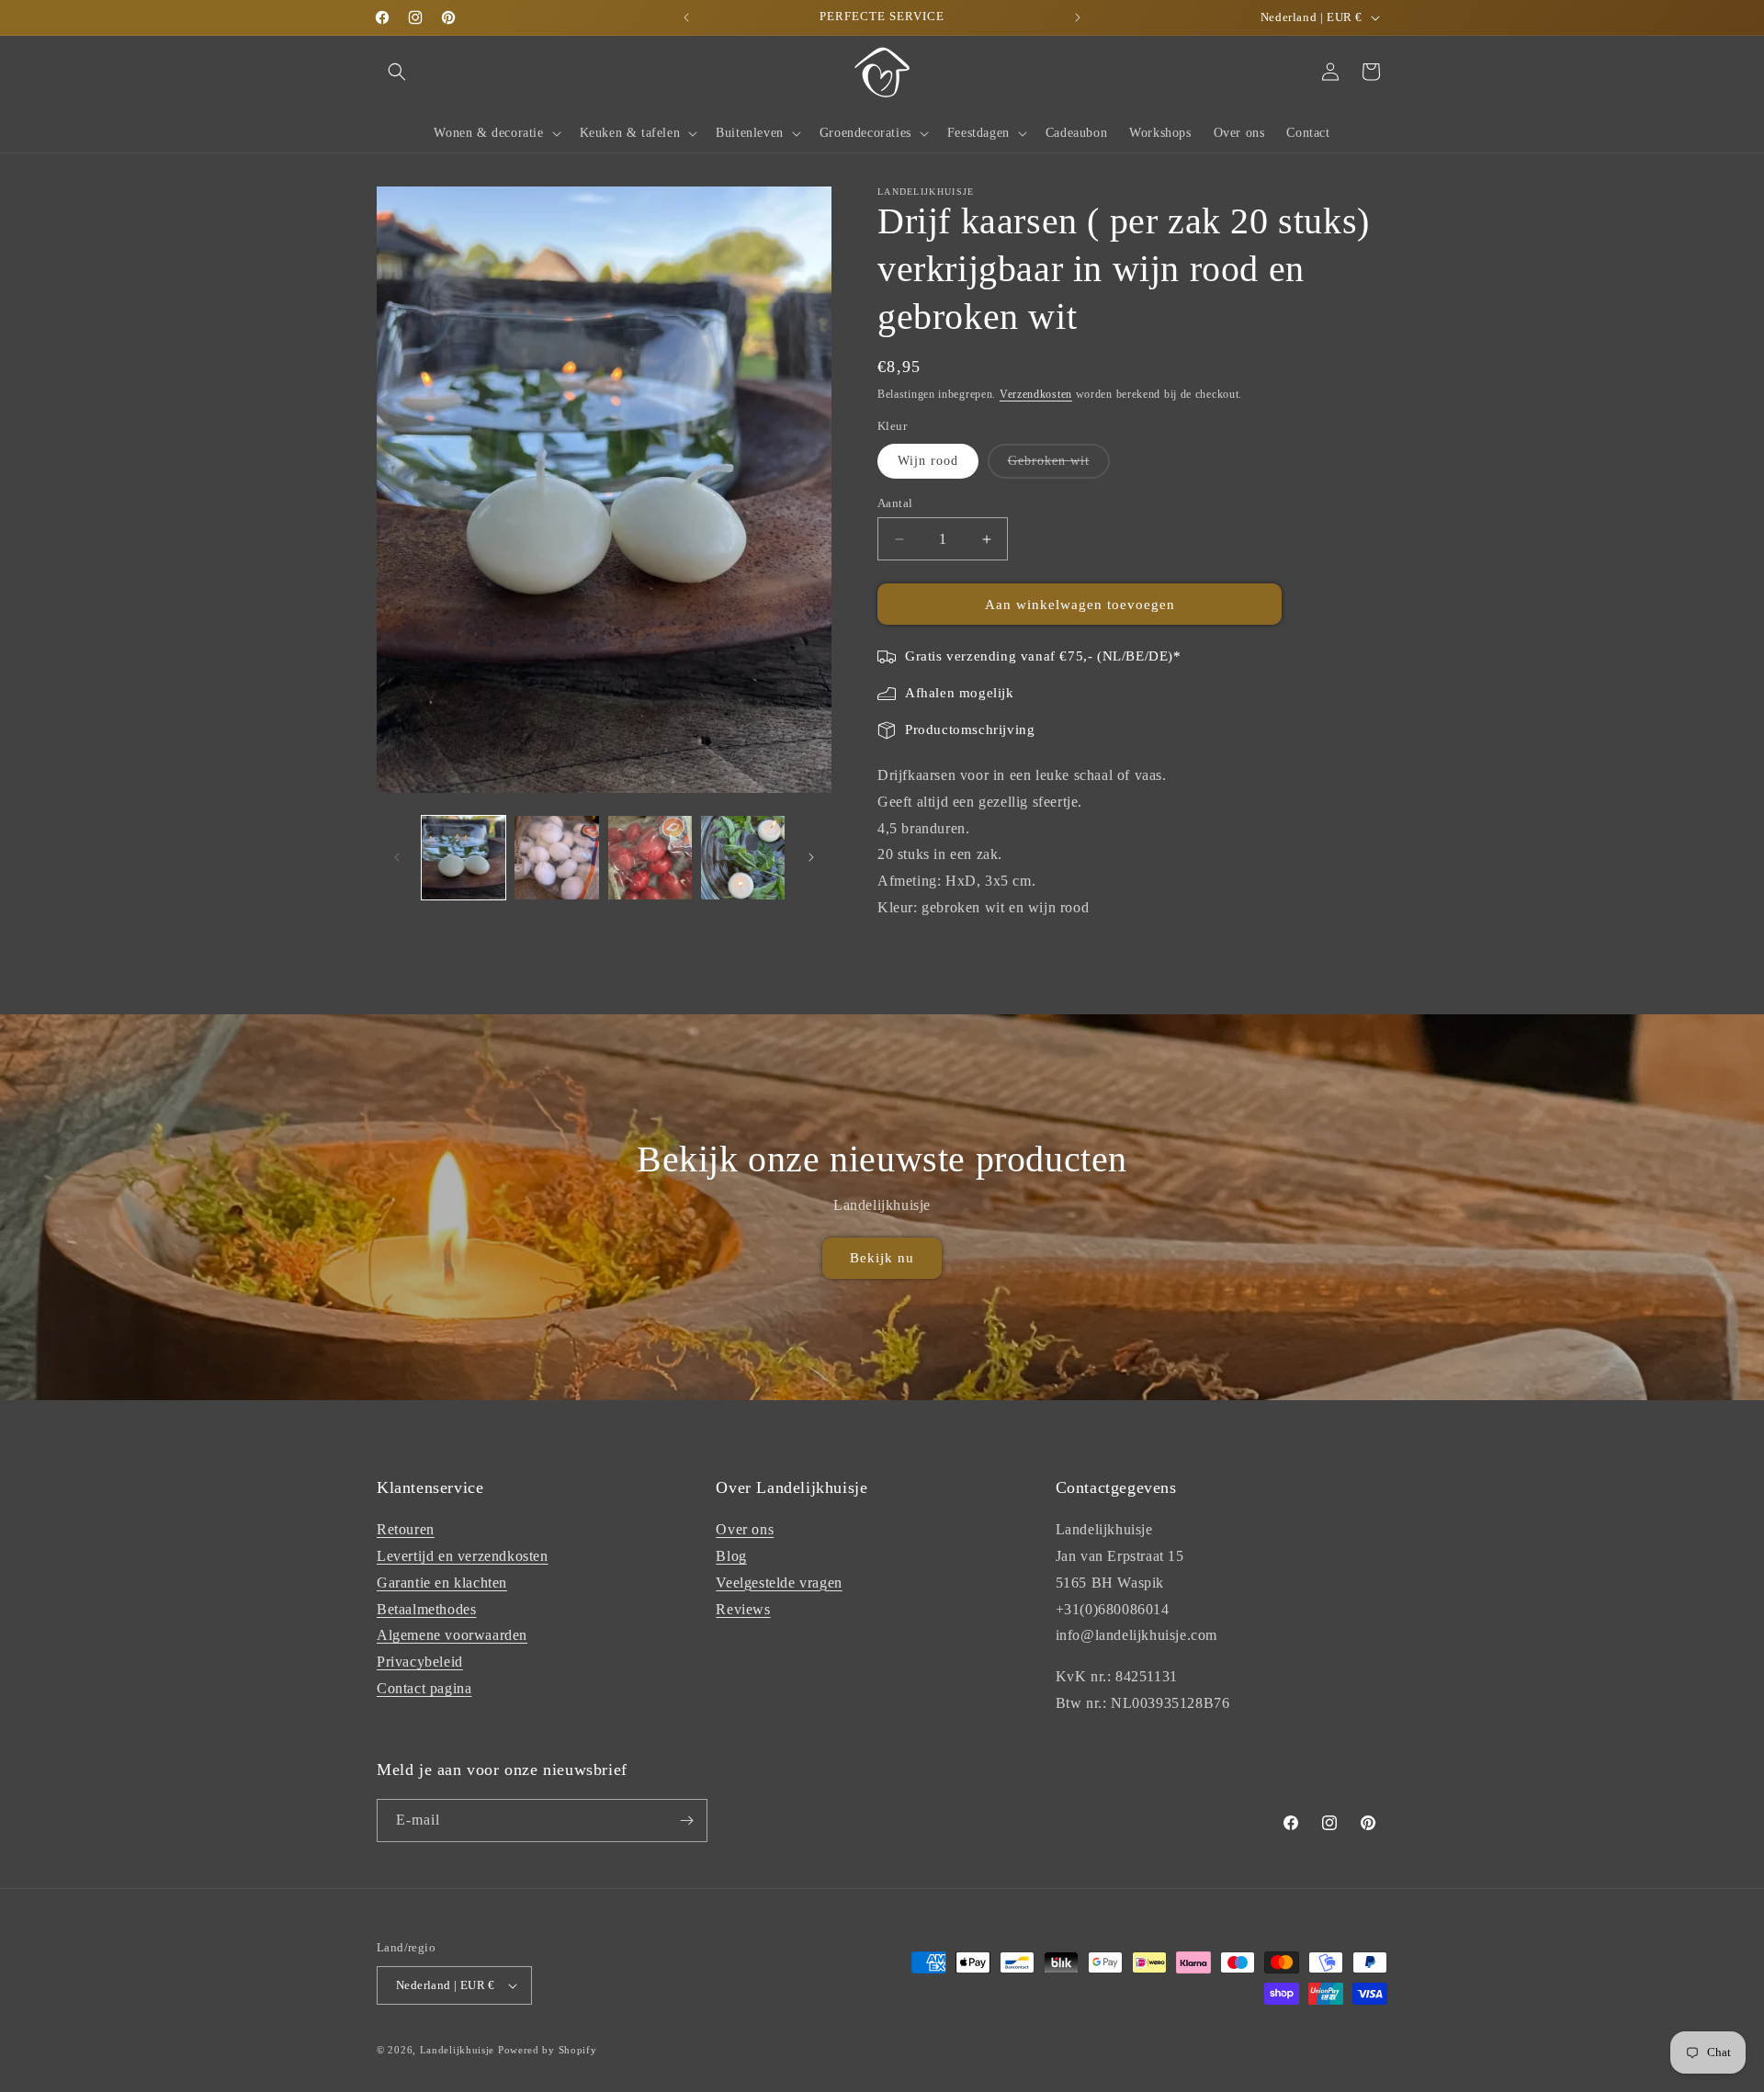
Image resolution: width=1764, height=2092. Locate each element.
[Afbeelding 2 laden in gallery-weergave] (556, 858)
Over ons (745, 1529)
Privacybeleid (420, 1662)
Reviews (743, 1609)
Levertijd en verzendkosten (463, 1556)
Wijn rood (928, 461)
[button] (397, 72)
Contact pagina (424, 1688)
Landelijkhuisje (458, 2050)
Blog (731, 1556)
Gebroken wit (1059, 466)
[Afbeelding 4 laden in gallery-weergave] (743, 858)
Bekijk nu (882, 1258)
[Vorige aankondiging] (686, 17)
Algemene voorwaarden (452, 1635)
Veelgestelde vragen (779, 1583)
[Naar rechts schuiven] (811, 857)
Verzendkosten (1036, 394)
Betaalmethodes (426, 1609)
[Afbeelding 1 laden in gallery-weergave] (464, 858)
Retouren (406, 1529)
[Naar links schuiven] (397, 857)
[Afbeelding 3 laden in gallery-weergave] (650, 858)
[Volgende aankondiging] (1078, 17)
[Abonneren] (686, 1821)
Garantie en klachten (442, 1583)
